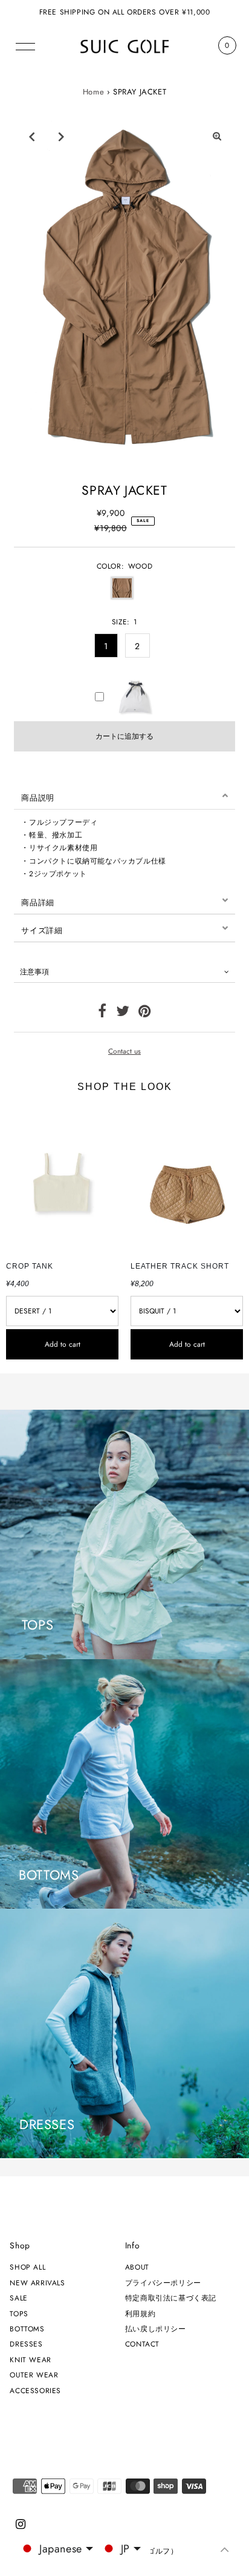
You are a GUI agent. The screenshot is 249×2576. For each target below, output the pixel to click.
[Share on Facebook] (102, 1013)
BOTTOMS (27, 2329)
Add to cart (63, 1344)
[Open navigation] (26, 45)
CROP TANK (30, 1266)
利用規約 (140, 2313)
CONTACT (142, 2344)
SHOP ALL (27, 2267)
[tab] (124, 796)
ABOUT (137, 2267)
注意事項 (34, 972)
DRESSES (26, 2344)
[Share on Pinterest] (145, 1013)
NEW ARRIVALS (37, 2283)
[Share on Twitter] (123, 1013)
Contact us (124, 1051)
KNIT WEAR (30, 2360)
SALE (18, 2298)
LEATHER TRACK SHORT (180, 1266)
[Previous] (31, 136)
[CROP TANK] (62, 1180)
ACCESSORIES (35, 2390)
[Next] (61, 136)
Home (93, 92)
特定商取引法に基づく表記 (171, 2298)
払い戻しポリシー (156, 2329)
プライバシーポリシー (163, 2283)
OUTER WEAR (34, 2375)
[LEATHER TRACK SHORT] (187, 1180)
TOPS (19, 2313)
